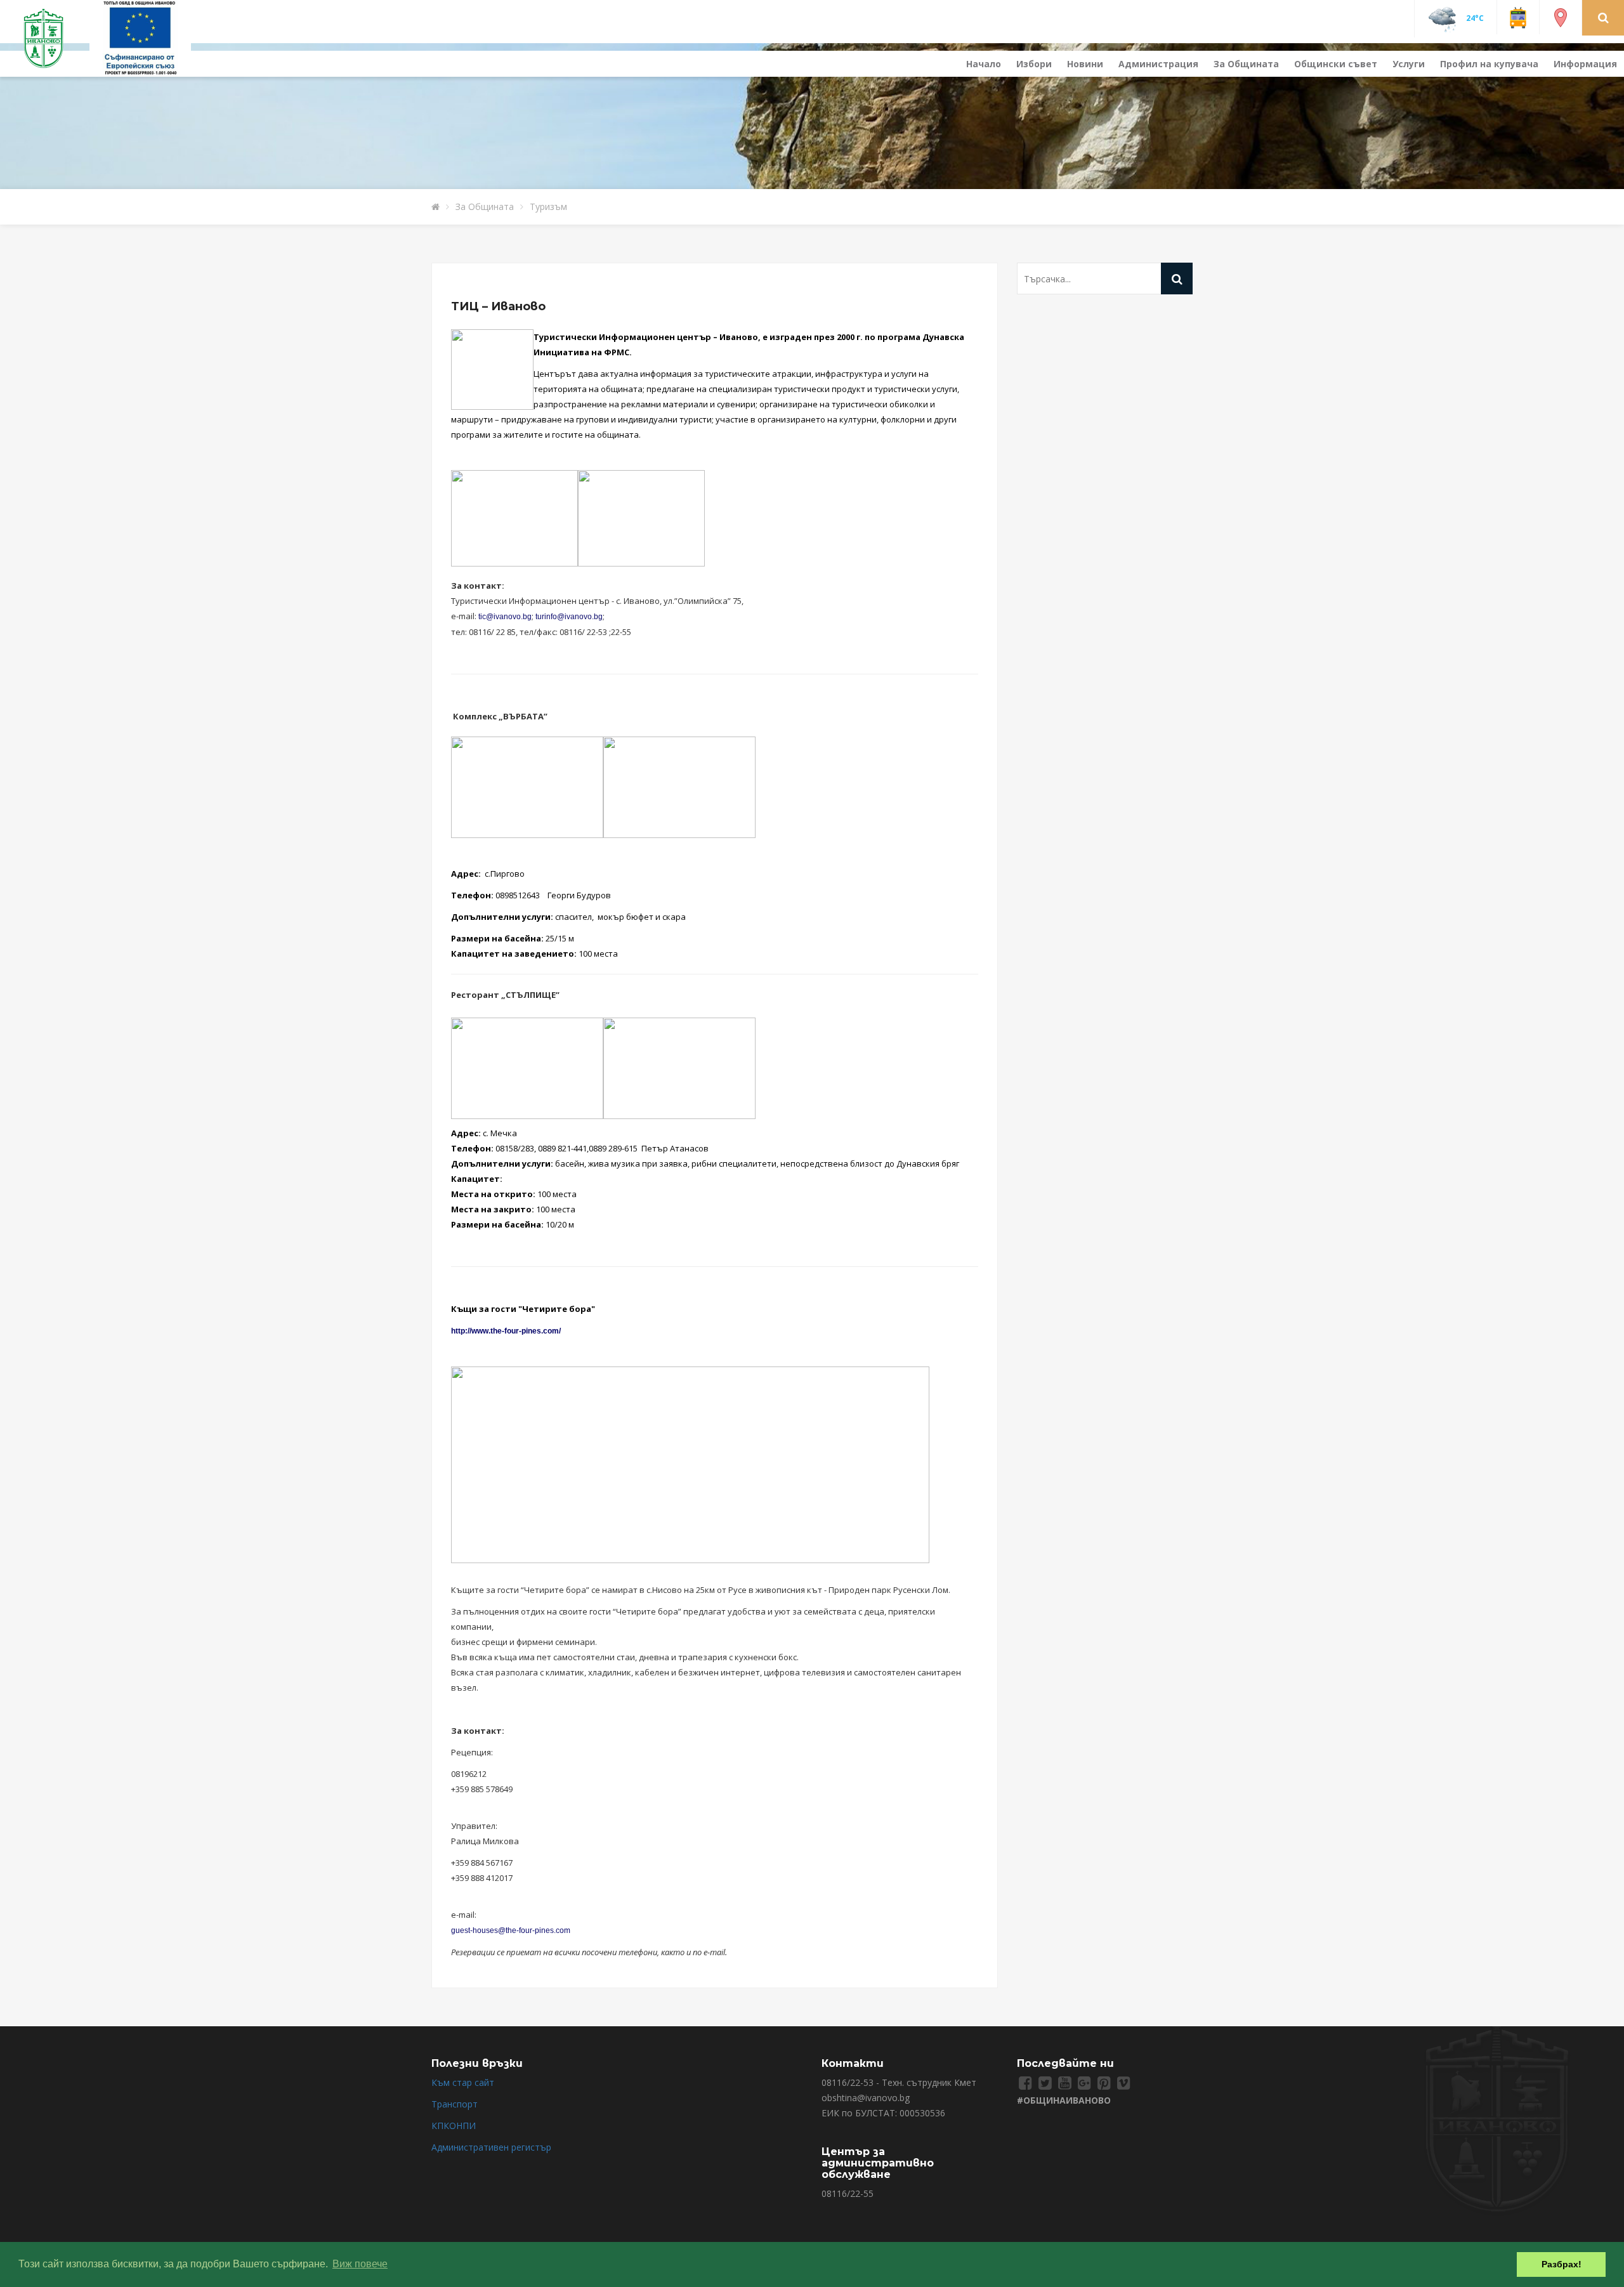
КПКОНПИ (454, 2126)
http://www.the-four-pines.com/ (506, 1331)
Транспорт (455, 2104)
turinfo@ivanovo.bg (569, 617)
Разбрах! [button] (1562, 2264)
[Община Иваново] (51, 37)
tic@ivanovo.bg (505, 617)
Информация (1585, 64)
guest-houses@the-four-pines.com (511, 1930)
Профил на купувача (1489, 64)
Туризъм (548, 206)
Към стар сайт (463, 2082)
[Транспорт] (1518, 17)
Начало (984, 64)
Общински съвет (1336, 64)
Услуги (1409, 64)
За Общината (1246, 64)
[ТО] (140, 37)
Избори (1034, 64)
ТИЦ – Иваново (498, 306)
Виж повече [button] (360, 2264)
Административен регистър (491, 2147)
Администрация (1158, 64)
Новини (1085, 64)
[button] (1603, 17)
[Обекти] (1561, 17)
